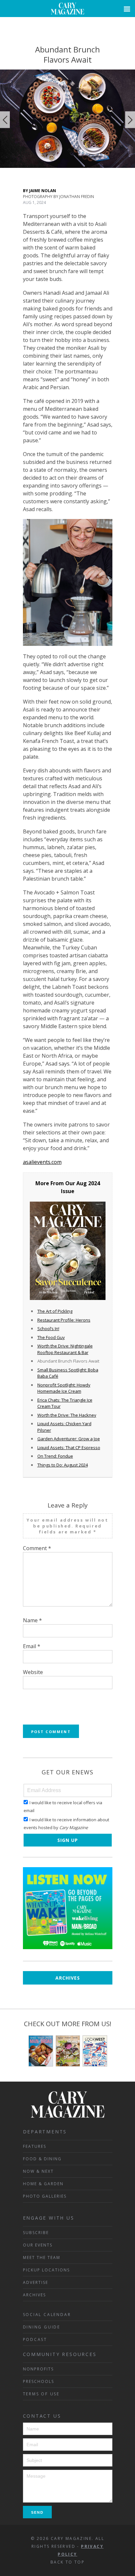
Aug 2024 (88, 1183)
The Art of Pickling (55, 1311)
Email (32, 1646)
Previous (5, 120)
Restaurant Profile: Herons (64, 1320)
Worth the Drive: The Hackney (67, 1415)
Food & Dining (42, 2159)
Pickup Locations (46, 2270)
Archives (68, 1978)
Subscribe (36, 2233)
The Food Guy (51, 1337)
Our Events (38, 2245)
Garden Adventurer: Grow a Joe (69, 1439)
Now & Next (38, 2171)
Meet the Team (42, 2257)
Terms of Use (41, 2394)
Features (35, 2146)
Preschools (39, 2381)
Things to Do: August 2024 (63, 1465)
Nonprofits (38, 2369)
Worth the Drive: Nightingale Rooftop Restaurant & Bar (65, 1349)
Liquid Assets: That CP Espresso (69, 1448)
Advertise (36, 2282)
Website (33, 1672)
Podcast (35, 2339)
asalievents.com (42, 1162)
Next (130, 120)
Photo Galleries (45, 2196)
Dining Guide (42, 2327)
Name (32, 1620)
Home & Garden (43, 2184)
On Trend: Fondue (55, 1456)
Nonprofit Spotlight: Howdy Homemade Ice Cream (64, 1388)
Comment (37, 1548)
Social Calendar (47, 2315)
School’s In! (48, 1328)
